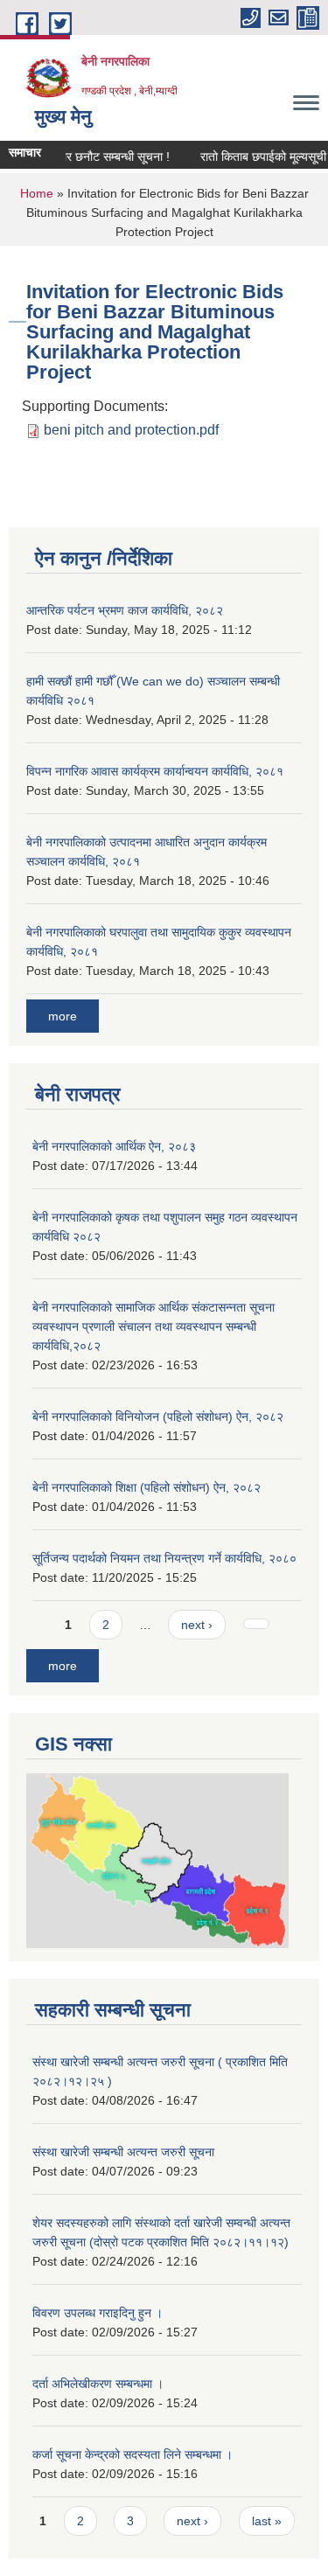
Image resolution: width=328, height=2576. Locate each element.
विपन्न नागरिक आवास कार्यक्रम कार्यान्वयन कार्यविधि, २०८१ (155, 771)
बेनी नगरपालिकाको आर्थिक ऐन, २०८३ (114, 1146)
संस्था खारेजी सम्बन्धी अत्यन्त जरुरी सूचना (123, 2152)
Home (37, 193)
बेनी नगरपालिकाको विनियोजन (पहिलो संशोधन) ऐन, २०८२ (158, 1417)
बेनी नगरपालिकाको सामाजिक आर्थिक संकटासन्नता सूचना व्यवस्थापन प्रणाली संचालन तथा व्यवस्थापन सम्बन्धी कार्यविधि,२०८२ (154, 1326)
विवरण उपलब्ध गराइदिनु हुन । (98, 2313)
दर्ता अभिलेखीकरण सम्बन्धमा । (98, 2384)
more (63, 1016)
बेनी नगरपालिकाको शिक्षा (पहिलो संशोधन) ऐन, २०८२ (147, 1487)
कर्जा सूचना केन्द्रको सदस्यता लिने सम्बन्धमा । (133, 2454)
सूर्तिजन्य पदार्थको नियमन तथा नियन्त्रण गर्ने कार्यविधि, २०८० (164, 1558)
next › (197, 1625)
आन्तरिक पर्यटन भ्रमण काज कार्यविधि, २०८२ (125, 610)
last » (267, 2521)
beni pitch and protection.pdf (131, 430)
